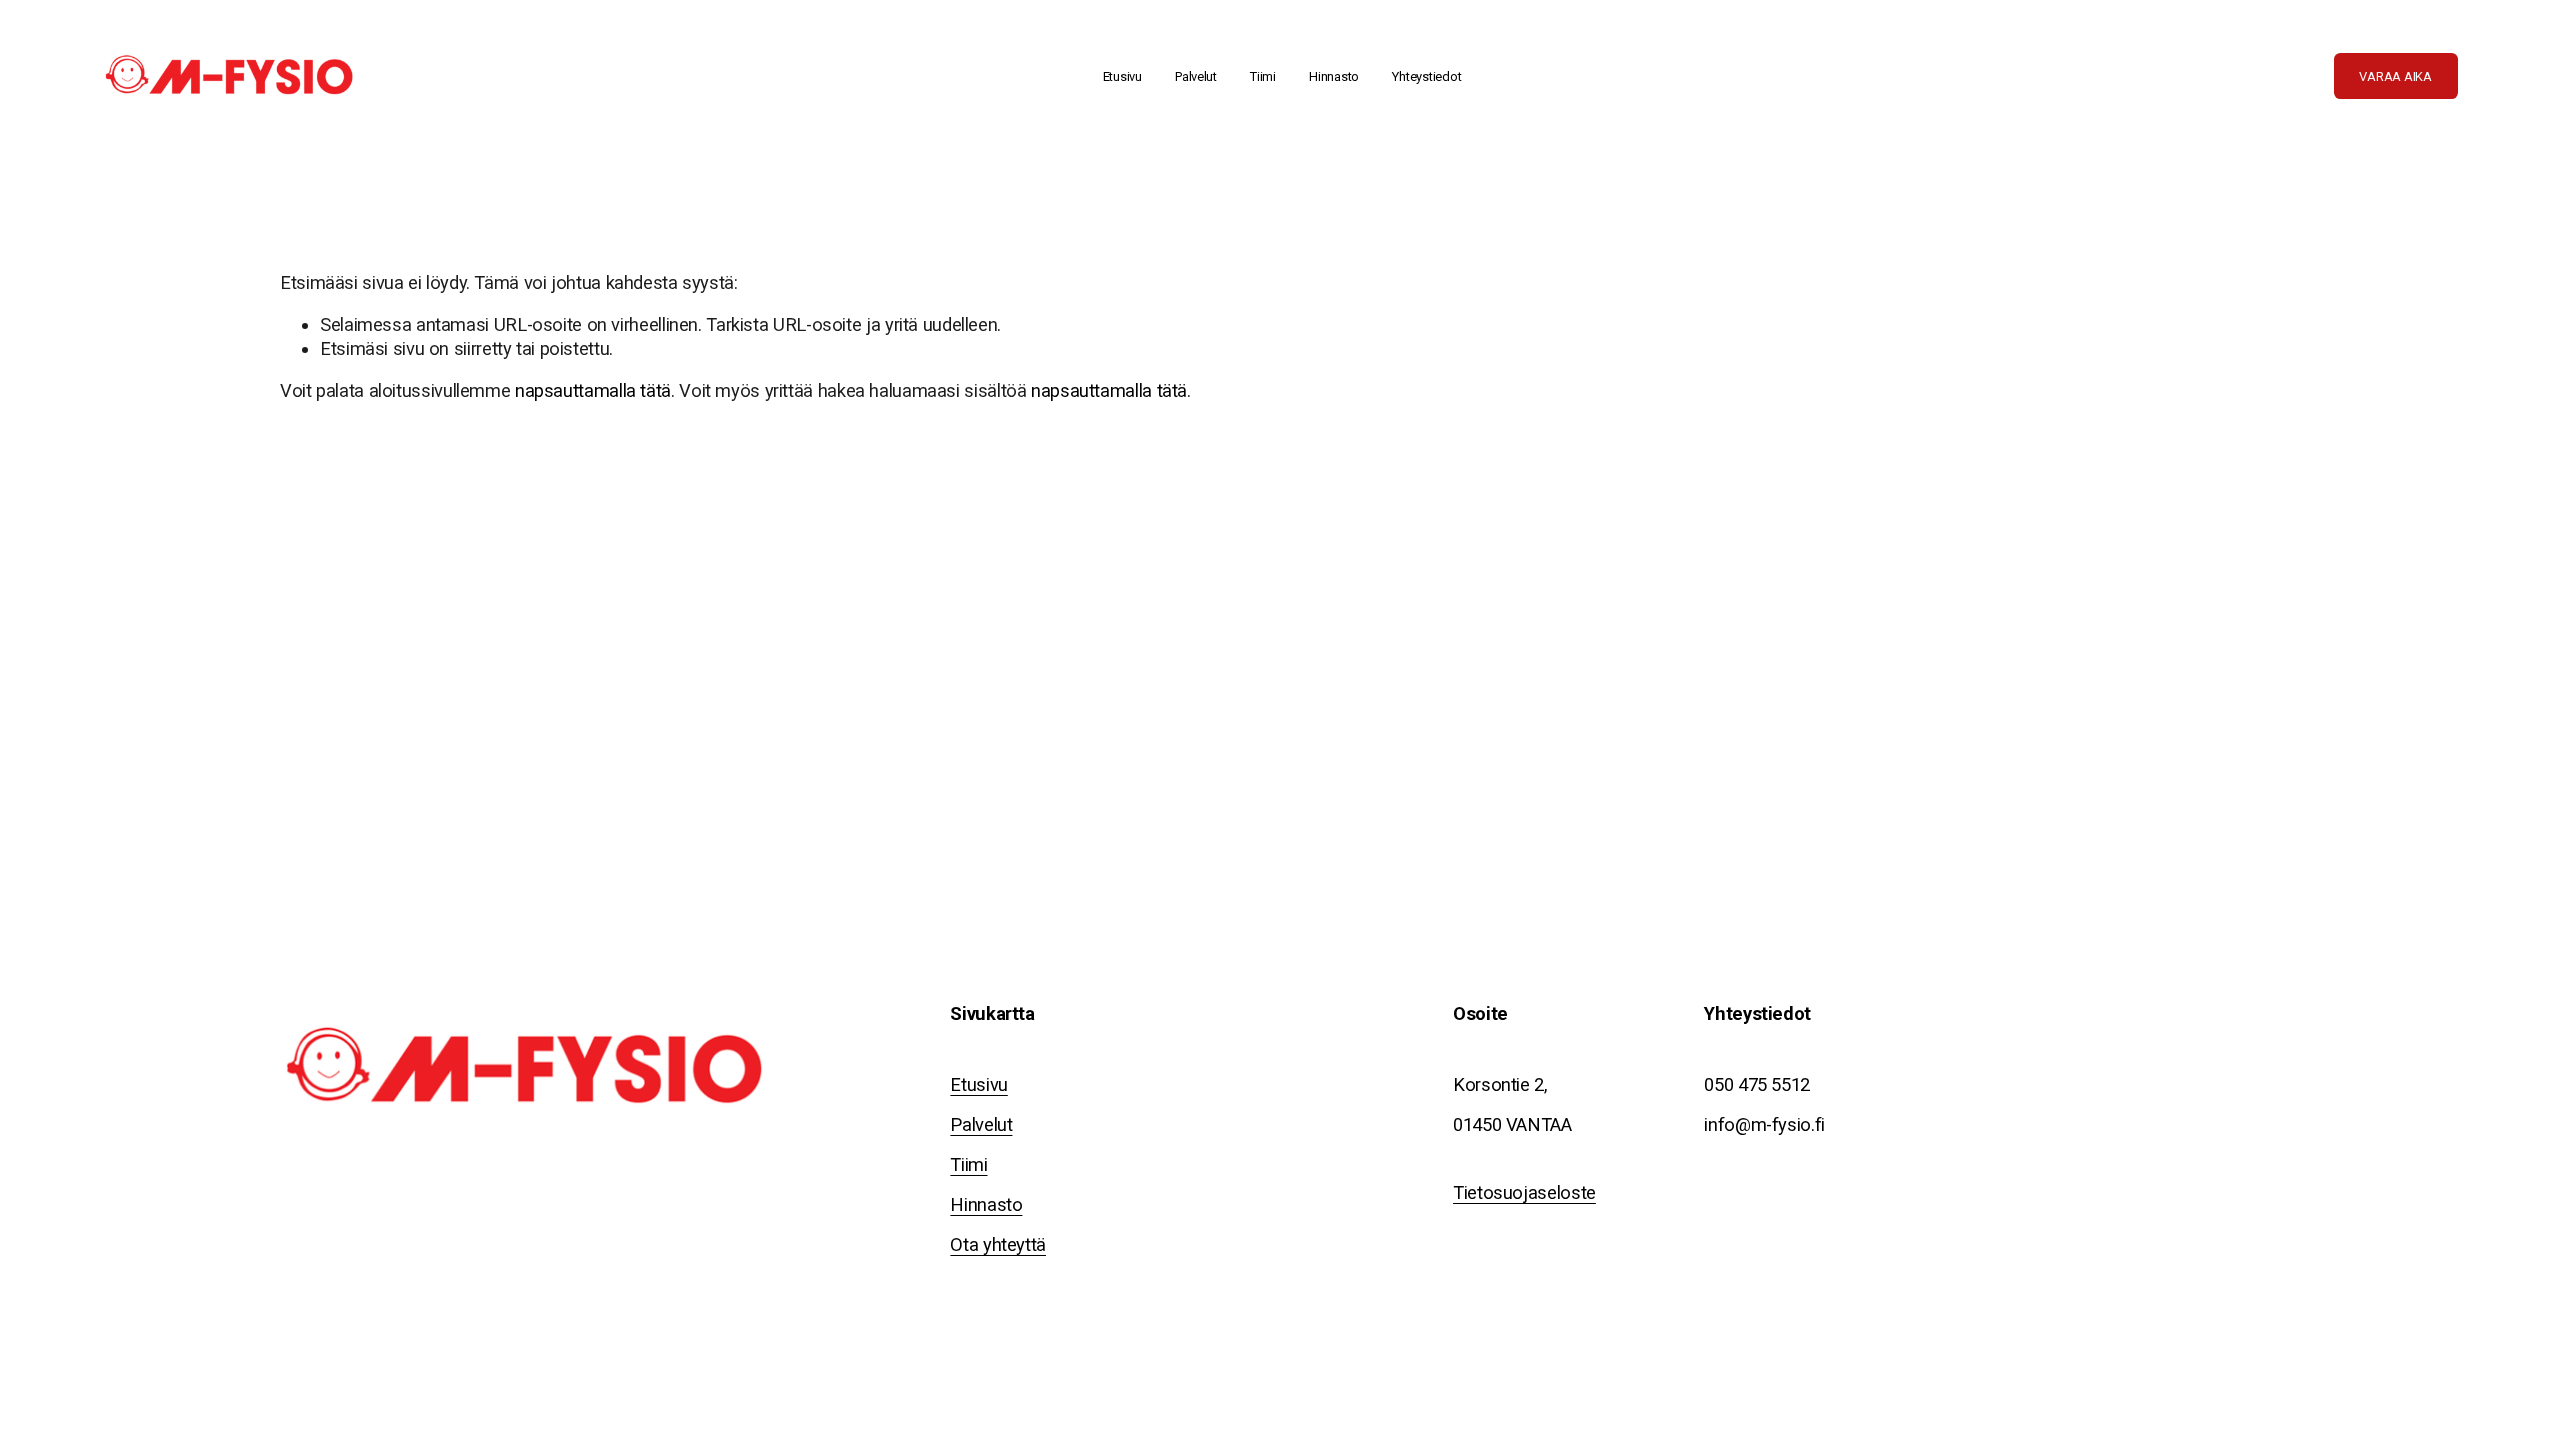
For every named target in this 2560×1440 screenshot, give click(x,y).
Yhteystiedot (1426, 76)
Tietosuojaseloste (1524, 1192)
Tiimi (1263, 76)
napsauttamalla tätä (593, 390)
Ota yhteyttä (998, 1244)
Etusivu (1122, 76)
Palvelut (981, 1124)
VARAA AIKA (2395, 76)
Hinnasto (1334, 76)
